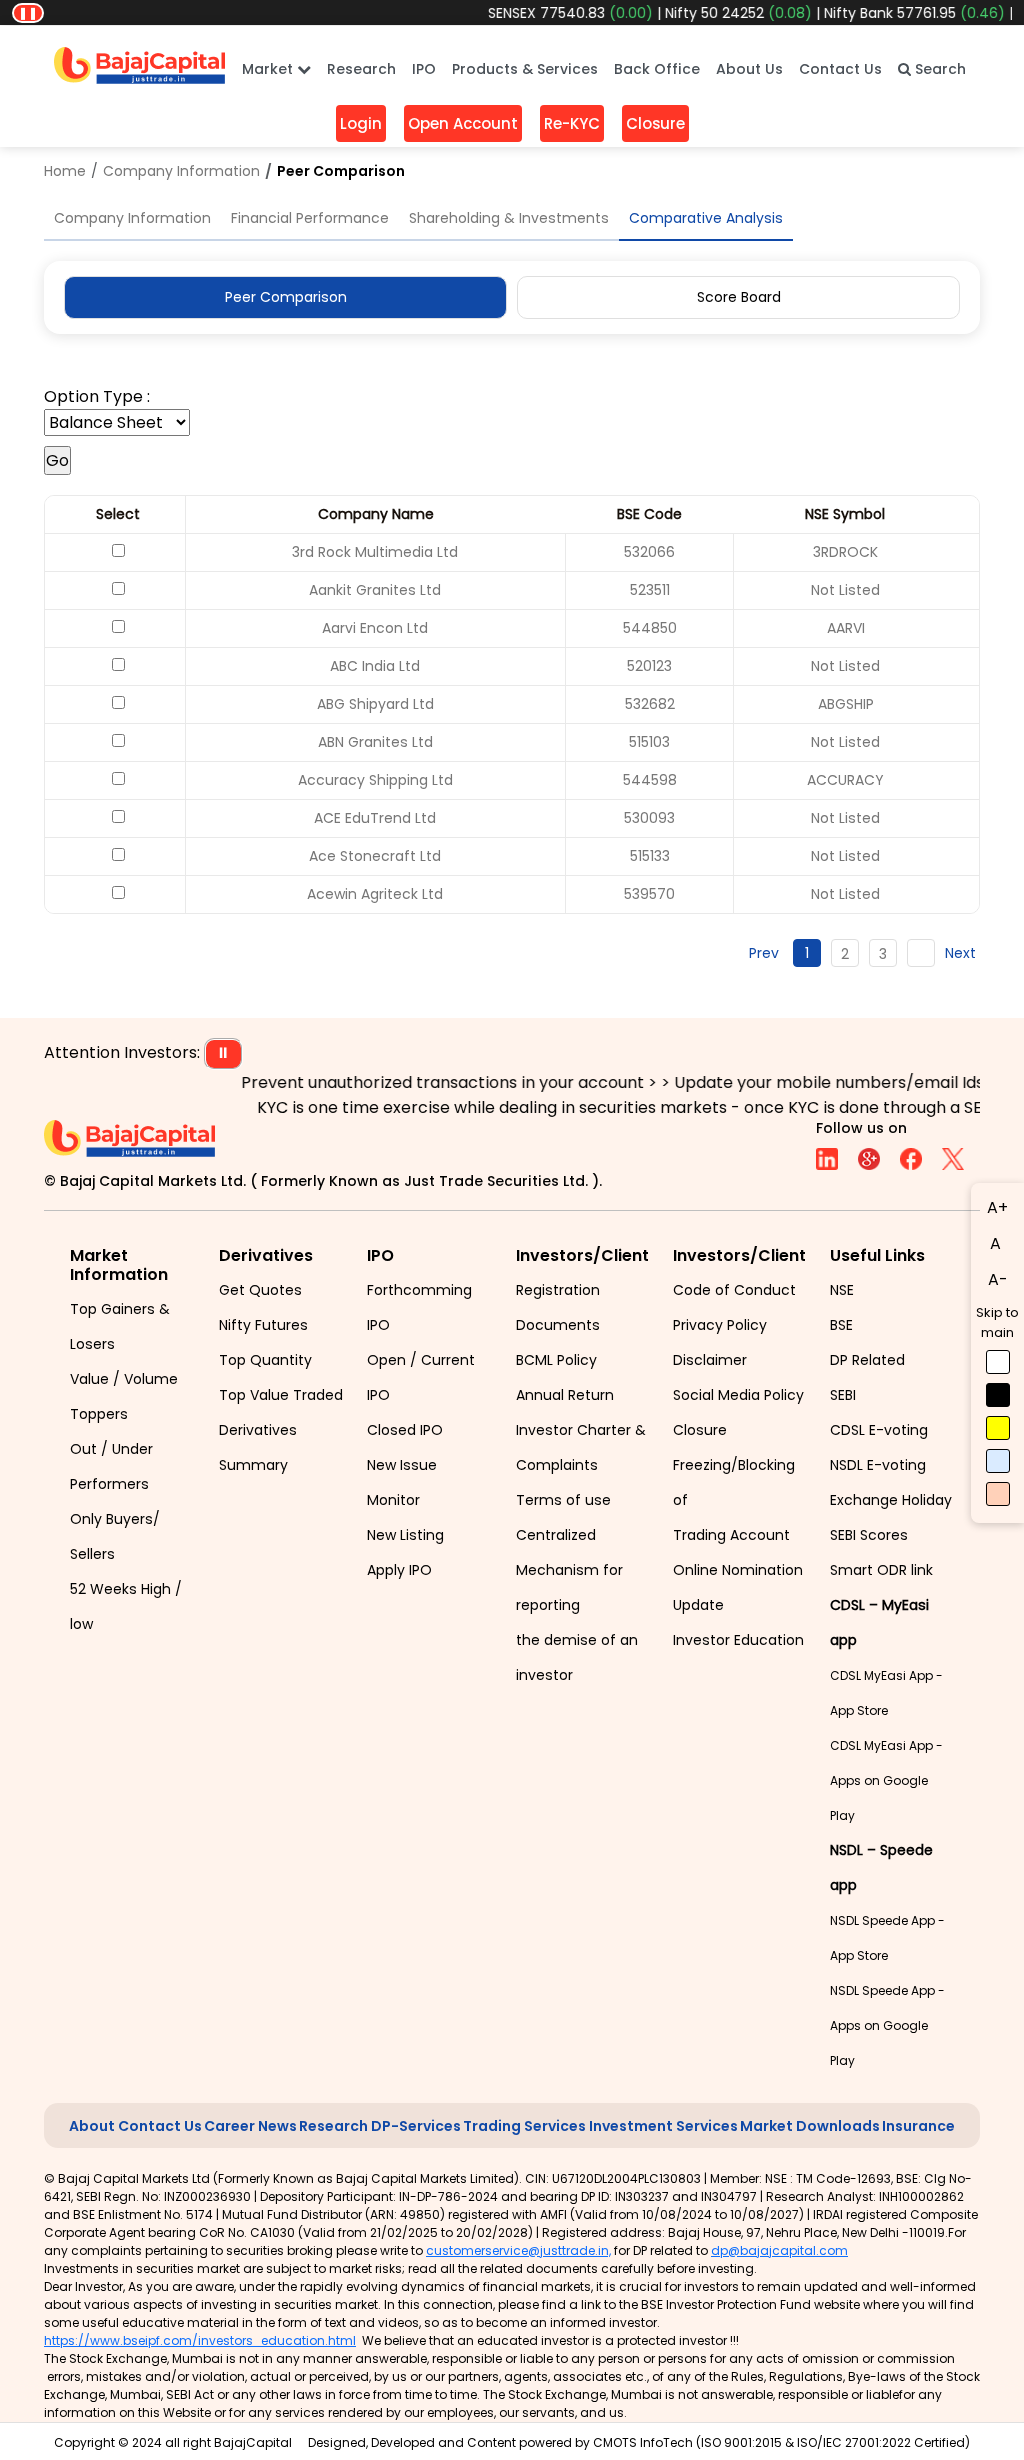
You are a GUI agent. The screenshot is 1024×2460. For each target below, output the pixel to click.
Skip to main (997, 1322)
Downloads (838, 2126)
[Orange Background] (998, 1494)
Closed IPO (405, 1430)
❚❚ (28, 12)
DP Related (867, 1360)
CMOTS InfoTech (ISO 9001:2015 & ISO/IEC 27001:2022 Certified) (781, 2442)
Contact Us (840, 69)
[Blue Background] (998, 1461)
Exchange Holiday (891, 1500)
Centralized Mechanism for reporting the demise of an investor (577, 1605)
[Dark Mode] (998, 1395)
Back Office (657, 69)
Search (938, 69)
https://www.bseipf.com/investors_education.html (200, 2340)
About (92, 2126)
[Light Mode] (998, 1362)
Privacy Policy (720, 1325)
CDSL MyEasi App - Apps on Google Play (886, 1780)
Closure (700, 1430)
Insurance (918, 2126)
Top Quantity (265, 1360)
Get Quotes (260, 1290)
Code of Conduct (734, 1290)
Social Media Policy (738, 1395)
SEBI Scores (869, 1535)
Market (269, 69)
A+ (997, 1207)
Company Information (181, 171)
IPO (424, 69)
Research (361, 69)
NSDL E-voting (878, 1465)
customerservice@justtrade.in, (518, 2250)
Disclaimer (710, 1360)
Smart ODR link (881, 1570)
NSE (842, 1290)
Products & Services (525, 69)
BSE (841, 1325)
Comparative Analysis (706, 218)
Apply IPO (399, 1570)
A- (998, 1279)
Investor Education (738, 1640)
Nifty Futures (263, 1325)
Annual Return (565, 1395)
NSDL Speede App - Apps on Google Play (887, 2025)
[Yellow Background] (998, 1428)
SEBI (843, 1395)
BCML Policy (556, 1360)
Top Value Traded (281, 1395)
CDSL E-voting (879, 1430)
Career (229, 2126)
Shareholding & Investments (509, 218)
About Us (749, 69)
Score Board (739, 297)
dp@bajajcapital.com (779, 2250)
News (277, 2126)
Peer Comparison (286, 297)
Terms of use (563, 1500)
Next (960, 953)
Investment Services (663, 2126)
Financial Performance (310, 218)
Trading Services (524, 2126)
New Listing (405, 1535)
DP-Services (416, 2126)
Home (65, 171)
